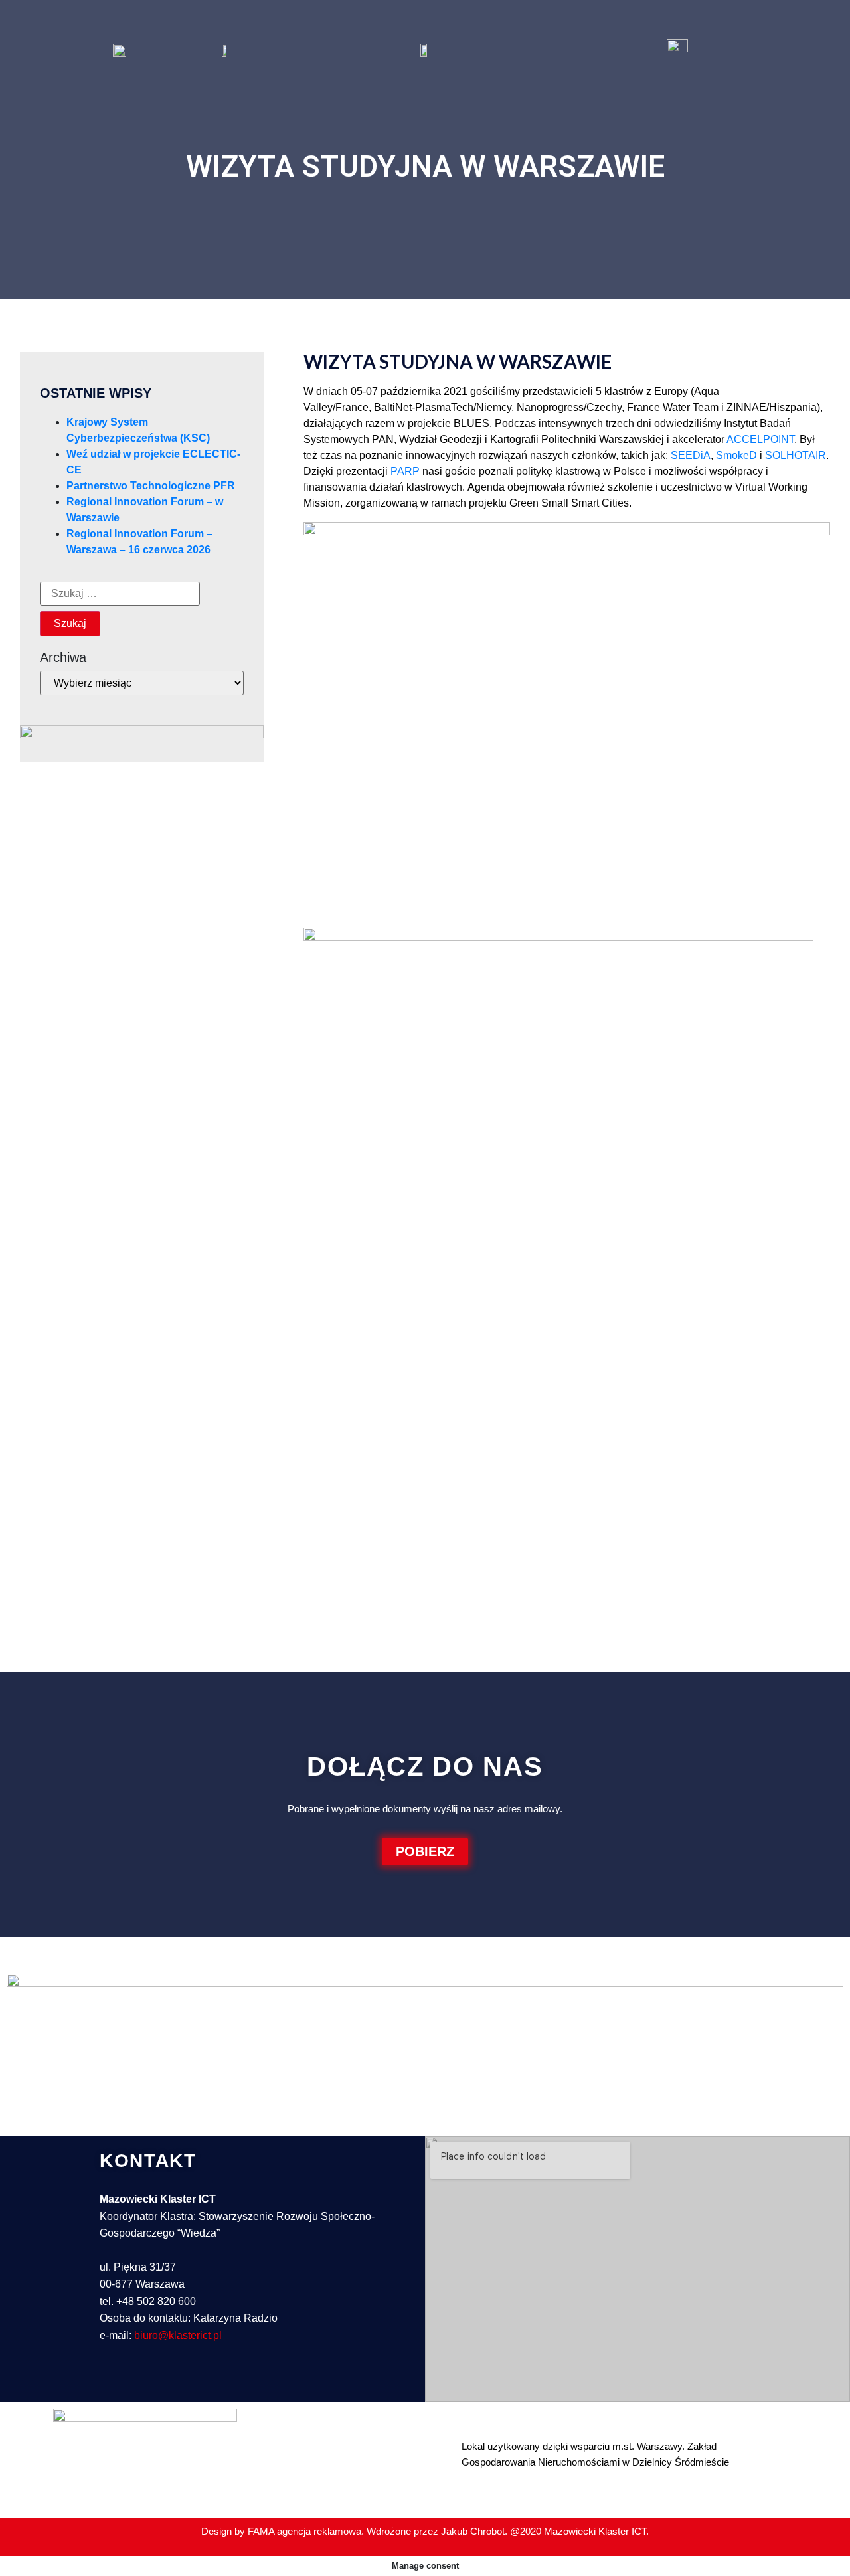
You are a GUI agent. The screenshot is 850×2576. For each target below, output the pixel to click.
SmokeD (736, 455)
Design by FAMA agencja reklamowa (281, 2531)
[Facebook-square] (143, 2381)
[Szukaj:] (120, 594)
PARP (405, 471)
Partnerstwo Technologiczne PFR (151, 486)
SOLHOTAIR (796, 455)
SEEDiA (691, 455)
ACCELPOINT (760, 439)
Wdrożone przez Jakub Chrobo (434, 2531)
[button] (425, 1851)
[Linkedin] (113, 2381)
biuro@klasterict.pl (178, 2335)
